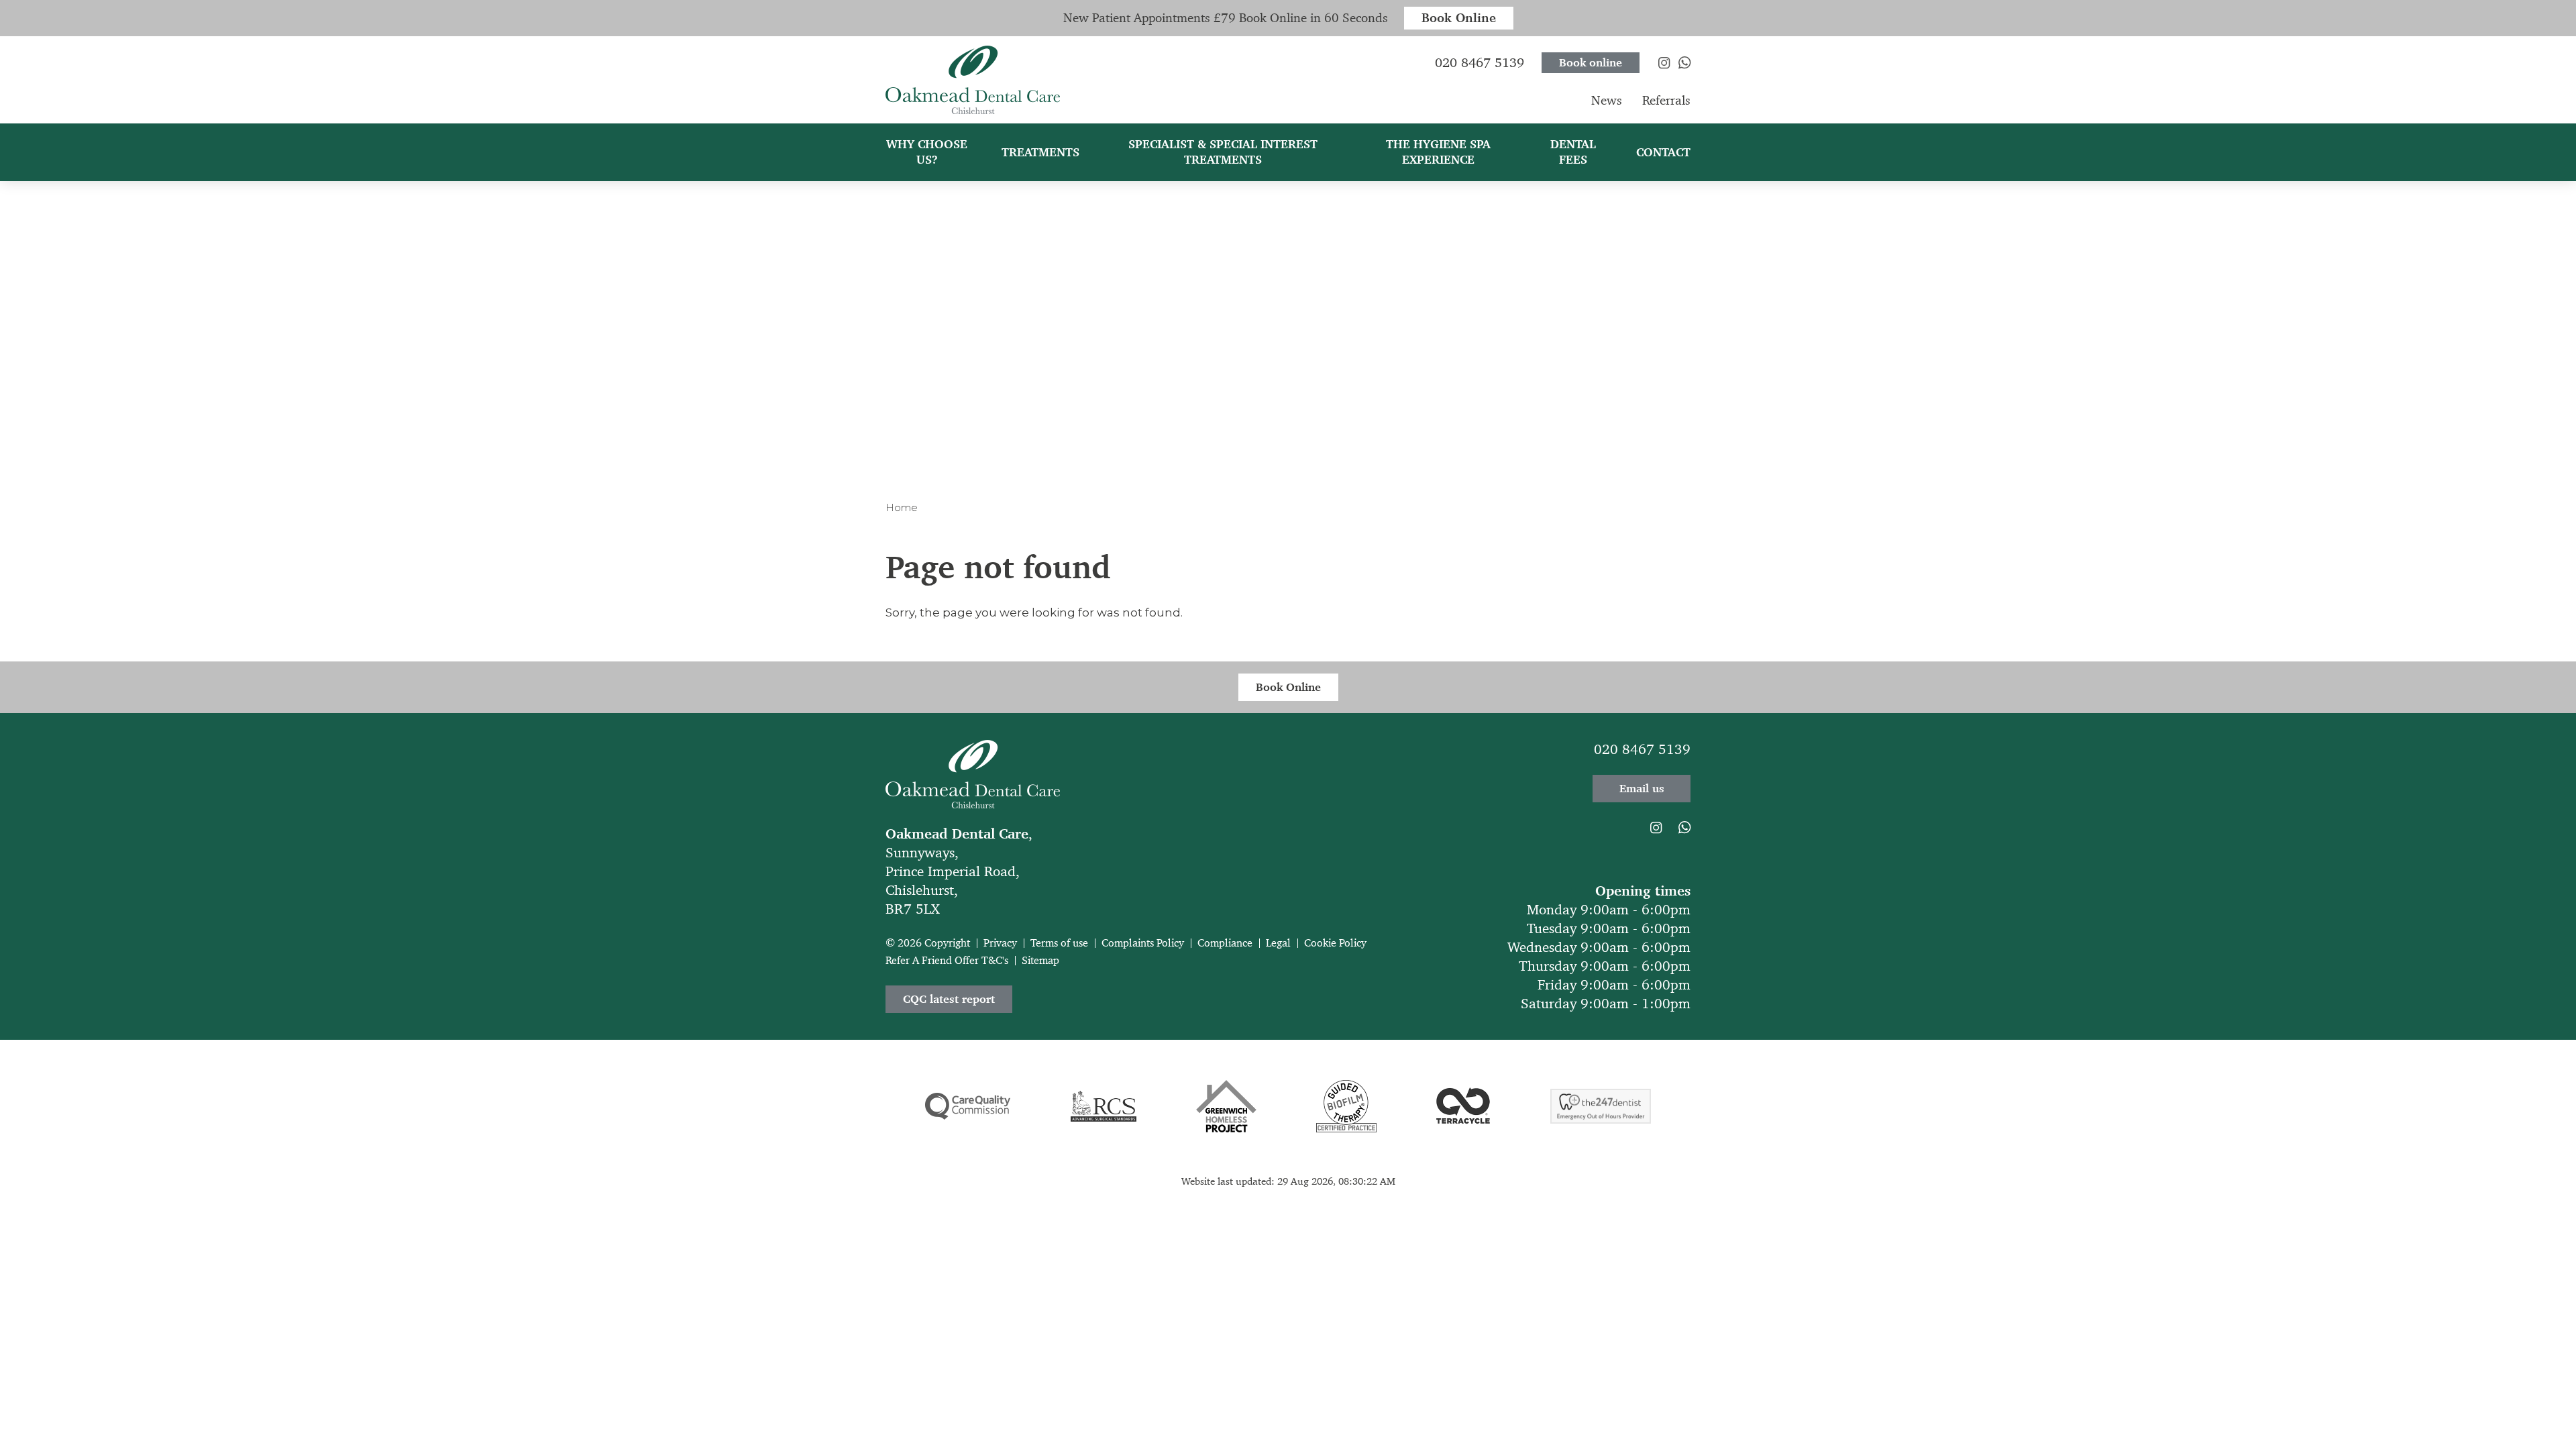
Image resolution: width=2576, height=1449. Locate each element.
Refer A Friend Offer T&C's (947, 960)
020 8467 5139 (1642, 749)
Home (902, 507)
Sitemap (1040, 960)
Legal (1278, 943)
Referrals (1666, 100)
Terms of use (1059, 943)
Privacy (1000, 943)
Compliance (1225, 943)
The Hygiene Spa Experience (1438, 152)
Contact (1663, 152)
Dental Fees (1573, 152)
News (1607, 100)
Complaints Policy (1143, 943)
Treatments (1040, 152)
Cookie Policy (1335, 943)
